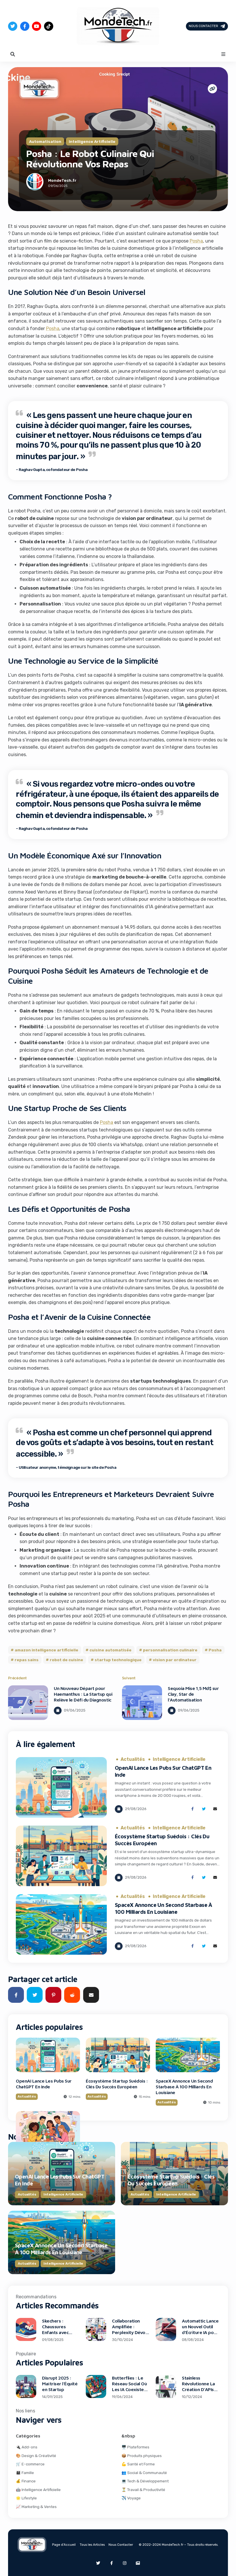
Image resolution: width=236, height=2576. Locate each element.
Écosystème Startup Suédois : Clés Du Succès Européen (117, 2084)
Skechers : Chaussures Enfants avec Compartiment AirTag (57, 2332)
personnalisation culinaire (170, 1650)
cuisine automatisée (111, 1650)
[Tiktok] (49, 26)
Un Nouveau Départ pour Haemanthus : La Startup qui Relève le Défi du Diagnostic (83, 1694)
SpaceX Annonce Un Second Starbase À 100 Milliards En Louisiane (184, 2087)
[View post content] (28, 1703)
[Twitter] (13, 26)
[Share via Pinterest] (53, 1995)
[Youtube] (37, 26)
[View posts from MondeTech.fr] (35, 183)
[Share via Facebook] (192, 1809)
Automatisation (45, 141)
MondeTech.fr (62, 180)
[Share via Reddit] (72, 1995)
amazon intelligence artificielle (46, 1650)
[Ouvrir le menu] (223, 54)
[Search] (13, 54)
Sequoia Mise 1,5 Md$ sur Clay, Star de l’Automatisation (193, 1694)
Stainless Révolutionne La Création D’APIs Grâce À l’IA (198, 2386)
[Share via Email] (215, 1809)
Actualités (133, 1759)
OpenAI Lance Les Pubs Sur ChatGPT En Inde (44, 2084)
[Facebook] (25, 26)
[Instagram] (125, 2563)
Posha (196, 241)
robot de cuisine (66, 1660)
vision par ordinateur (175, 1660)
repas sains (27, 1660)
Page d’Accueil (64, 2545)
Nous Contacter (203, 26)
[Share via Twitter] (204, 1809)
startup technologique (118, 1660)
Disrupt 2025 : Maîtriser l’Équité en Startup (60, 2384)
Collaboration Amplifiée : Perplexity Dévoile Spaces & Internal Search (131, 2332)
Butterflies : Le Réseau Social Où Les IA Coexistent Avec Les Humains (130, 2386)
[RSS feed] (138, 2563)
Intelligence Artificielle (92, 141)
